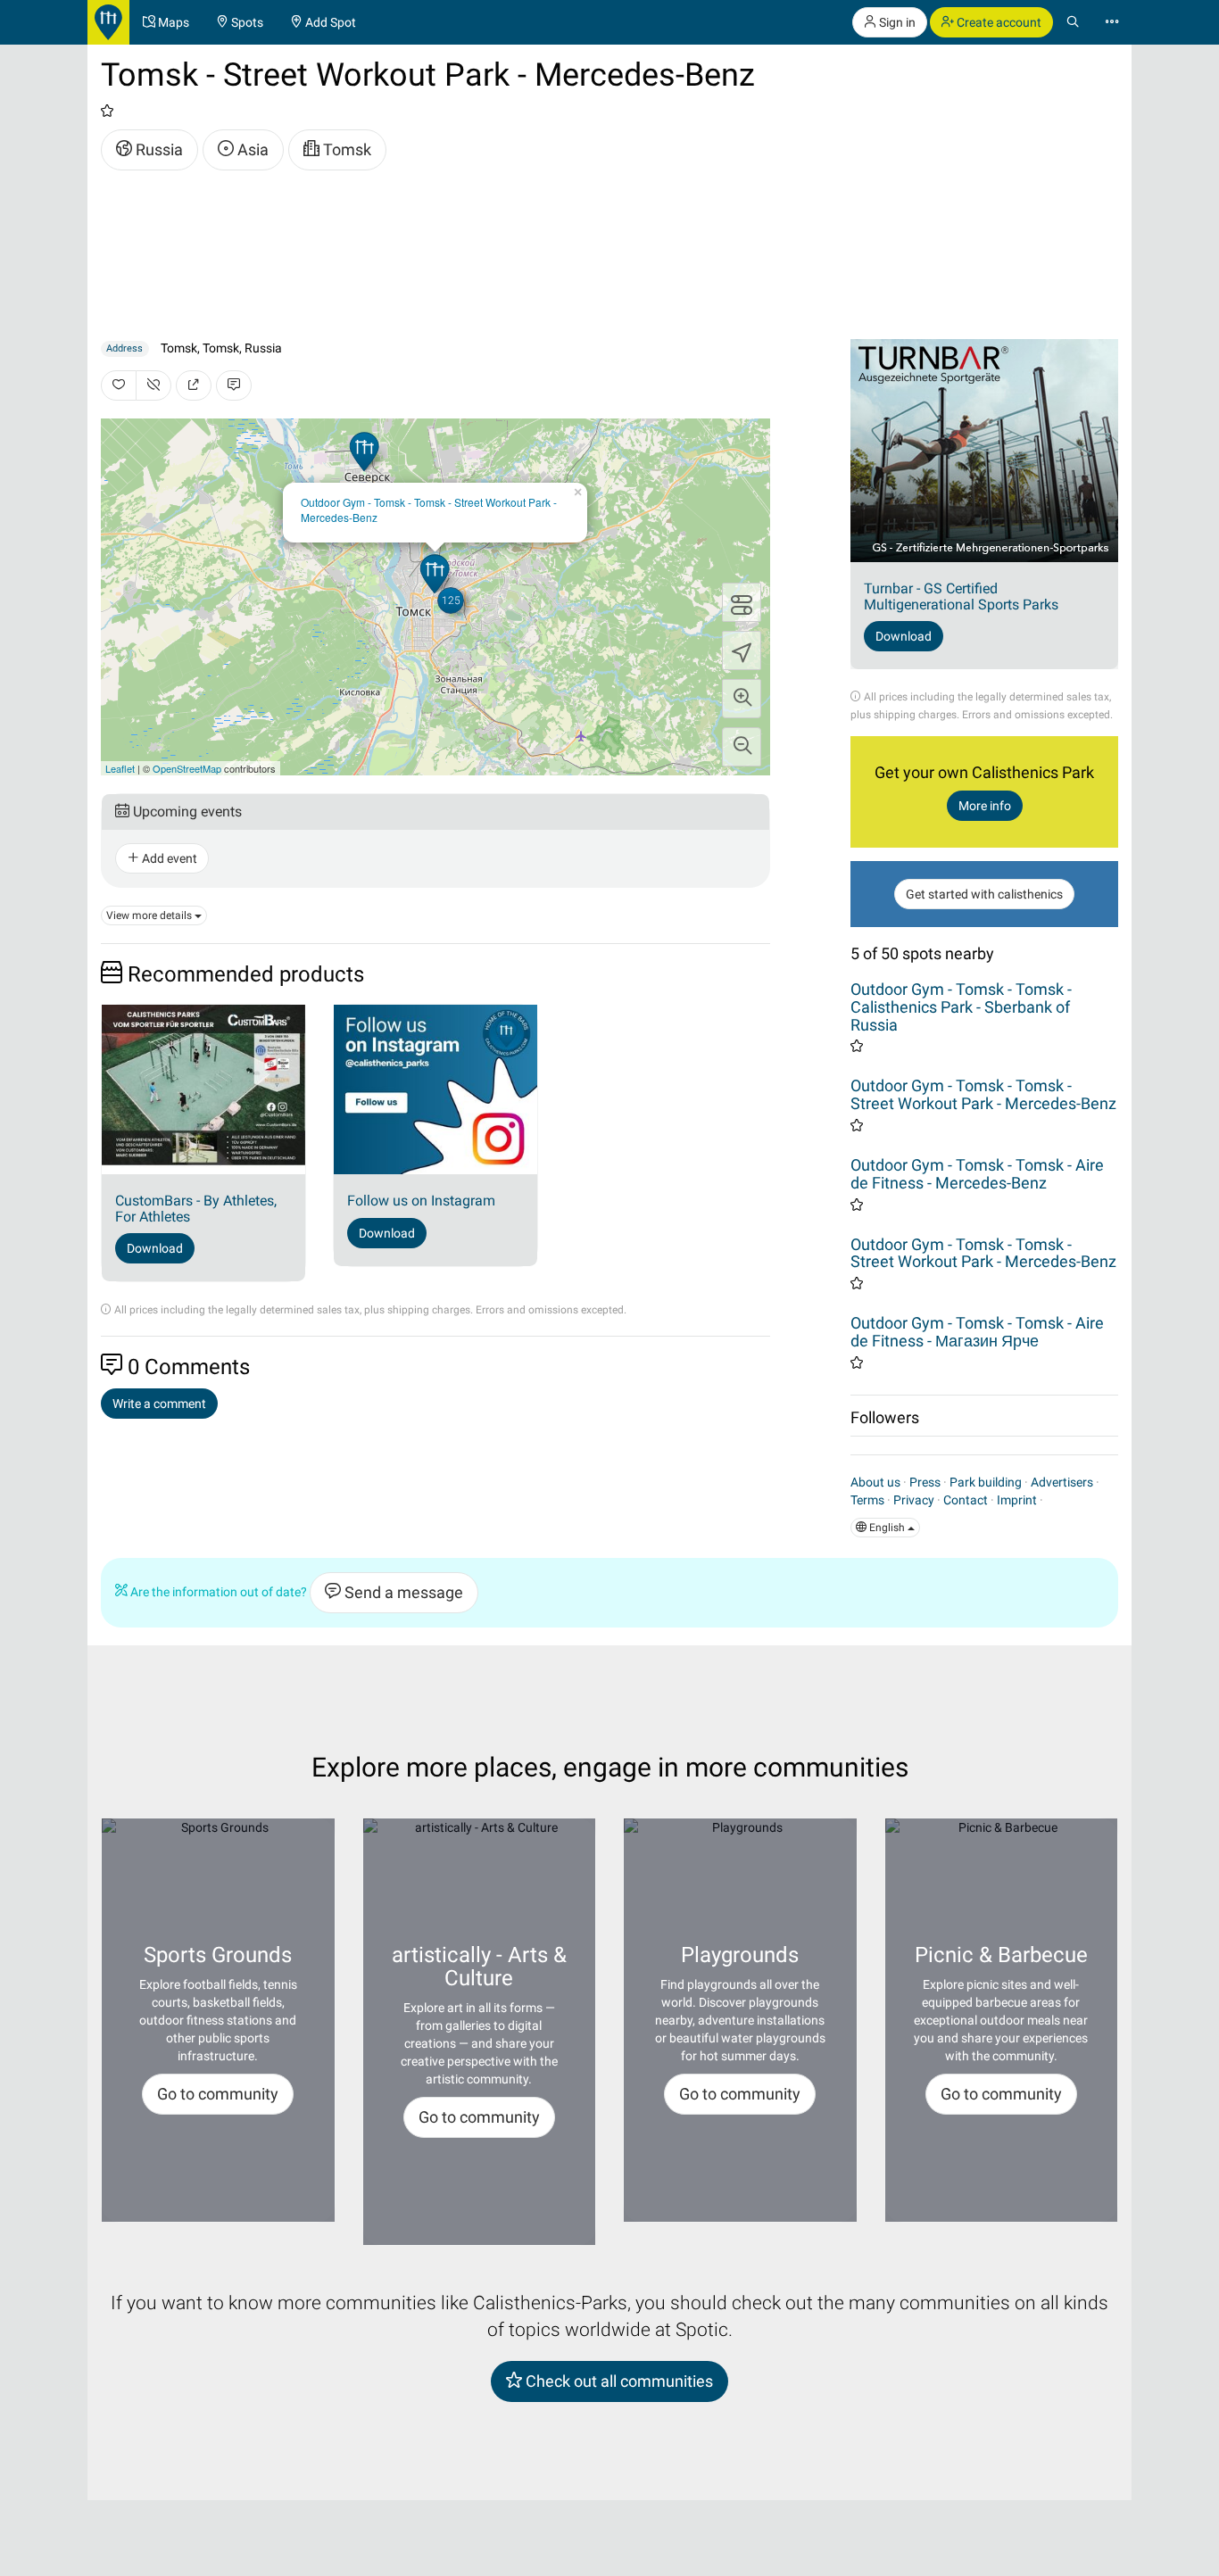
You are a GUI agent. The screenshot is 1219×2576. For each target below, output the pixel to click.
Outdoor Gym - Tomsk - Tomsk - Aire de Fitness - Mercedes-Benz (977, 1174)
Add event (168, 858)
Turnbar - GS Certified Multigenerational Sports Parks (961, 596)
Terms (867, 1500)
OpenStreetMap (187, 768)
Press (925, 1482)
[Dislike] (153, 385)
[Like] (119, 385)
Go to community (218, 2094)
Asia (251, 149)
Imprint (1017, 1500)
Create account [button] (998, 22)
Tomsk (345, 149)
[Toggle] (742, 602)
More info (985, 806)
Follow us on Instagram (421, 1201)
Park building (986, 1482)
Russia (158, 149)
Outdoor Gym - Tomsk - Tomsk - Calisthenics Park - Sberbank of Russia (961, 1007)
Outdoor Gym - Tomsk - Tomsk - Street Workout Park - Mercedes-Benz (429, 509)
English (887, 1528)
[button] (742, 699)
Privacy (914, 1500)
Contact (966, 1500)
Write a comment (159, 1404)
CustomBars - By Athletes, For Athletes (196, 1209)
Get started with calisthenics (984, 894)
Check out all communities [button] (618, 2381)
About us (875, 1482)
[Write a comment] (234, 385)
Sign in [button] (896, 22)
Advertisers (1062, 1482)
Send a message (402, 1592)
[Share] (194, 385)
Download (155, 1248)
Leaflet (120, 768)
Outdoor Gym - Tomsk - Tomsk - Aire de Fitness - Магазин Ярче (977, 1332)
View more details (150, 915)
